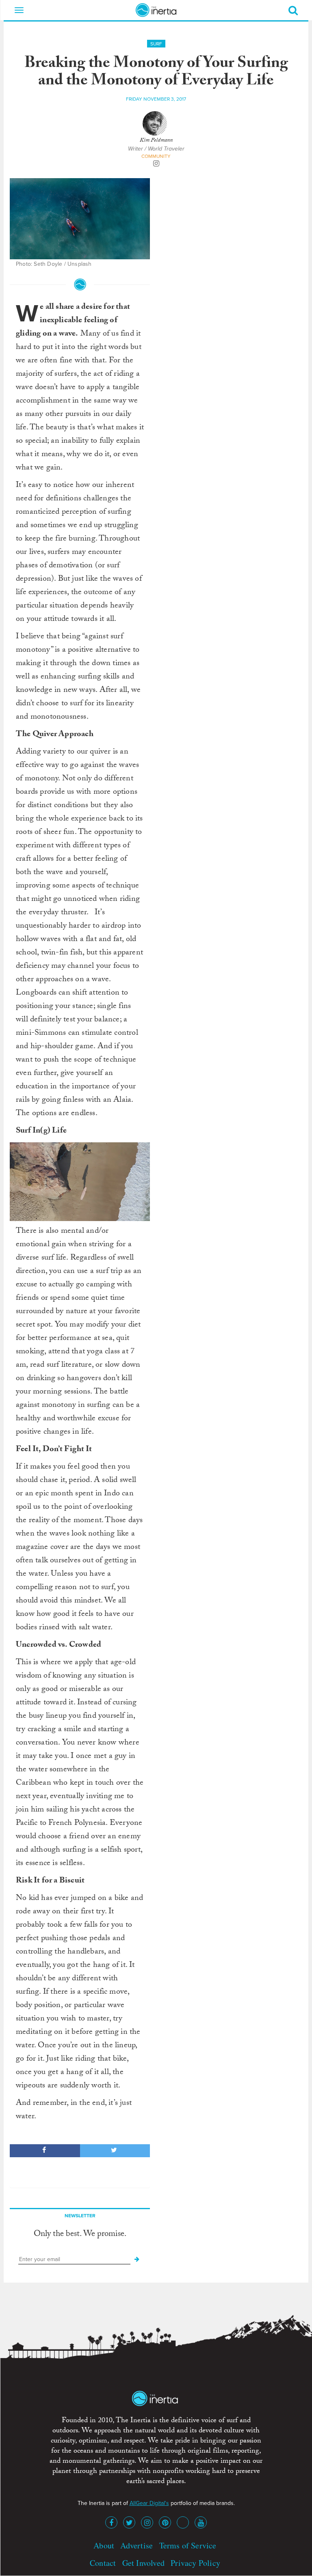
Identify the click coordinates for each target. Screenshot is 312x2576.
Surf (156, 44)
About (104, 2545)
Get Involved (143, 2563)
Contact (103, 2563)
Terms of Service (188, 2545)
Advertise (136, 2545)
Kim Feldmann (156, 141)
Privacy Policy (195, 2563)
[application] (80, 1182)
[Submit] (137, 2259)
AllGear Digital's (149, 2503)
